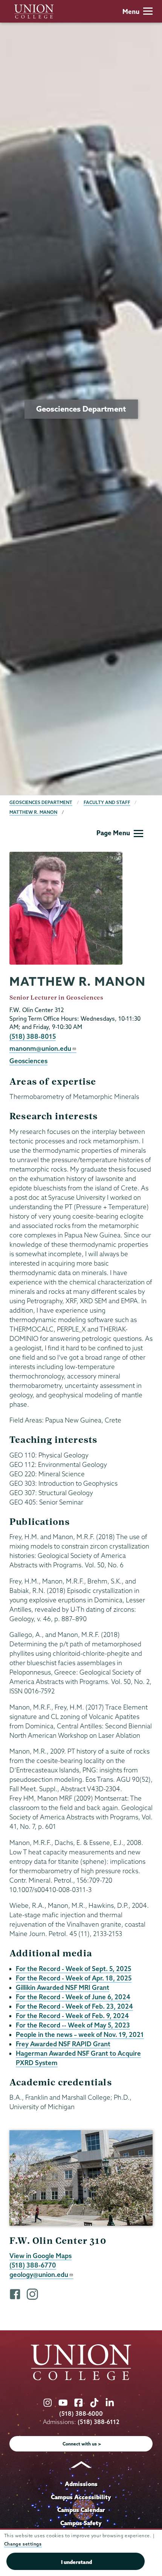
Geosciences (28, 1061)
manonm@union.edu (40, 1048)
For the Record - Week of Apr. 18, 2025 (74, 1978)
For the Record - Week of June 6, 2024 (73, 1997)
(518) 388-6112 (99, 2422)
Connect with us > (82, 2444)
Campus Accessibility (81, 2497)
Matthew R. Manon (33, 812)
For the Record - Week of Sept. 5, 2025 (73, 1969)
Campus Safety (81, 2523)
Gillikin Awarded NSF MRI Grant (63, 1987)
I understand (76, 2562)
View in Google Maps (40, 2256)
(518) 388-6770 (33, 2265)
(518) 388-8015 (33, 1036)
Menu (131, 11)
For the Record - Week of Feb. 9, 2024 (72, 2016)
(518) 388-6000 (81, 2414)
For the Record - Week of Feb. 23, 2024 (74, 2006)
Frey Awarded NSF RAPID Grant (63, 2044)
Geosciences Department (41, 802)
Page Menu (113, 833)
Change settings (23, 2544)
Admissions (81, 2484)
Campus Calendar (81, 2510)
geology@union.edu (39, 2274)
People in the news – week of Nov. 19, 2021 (80, 2034)
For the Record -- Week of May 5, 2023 (73, 2025)
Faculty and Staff (107, 802)
